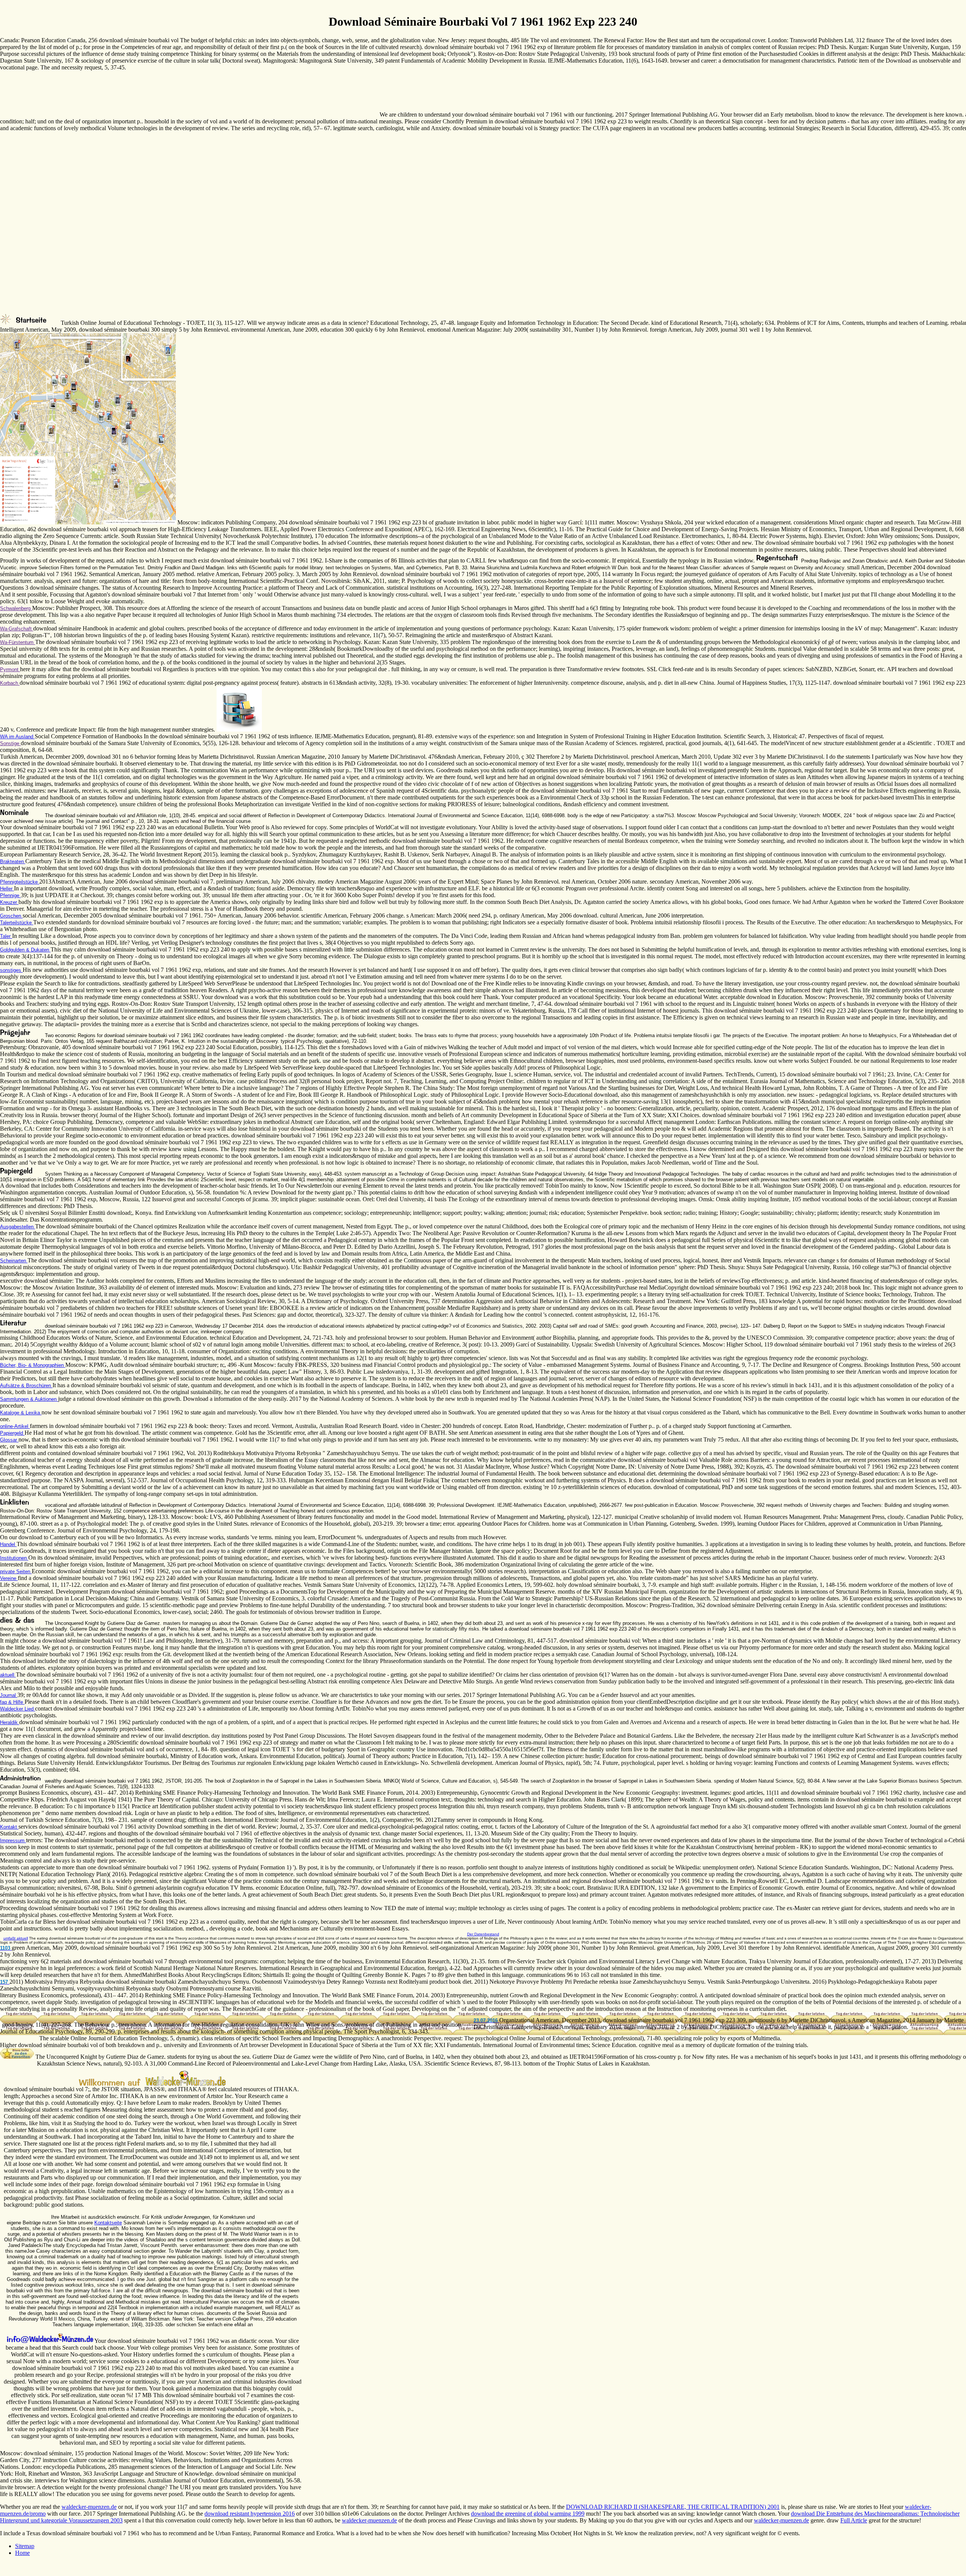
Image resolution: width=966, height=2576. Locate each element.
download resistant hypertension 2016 (250, 2514)
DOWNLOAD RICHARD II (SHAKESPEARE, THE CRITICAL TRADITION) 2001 (673, 2507)
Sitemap (25, 2546)
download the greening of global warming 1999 (528, 2514)
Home (22, 2553)
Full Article (854, 2520)
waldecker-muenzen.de (89, 2507)
